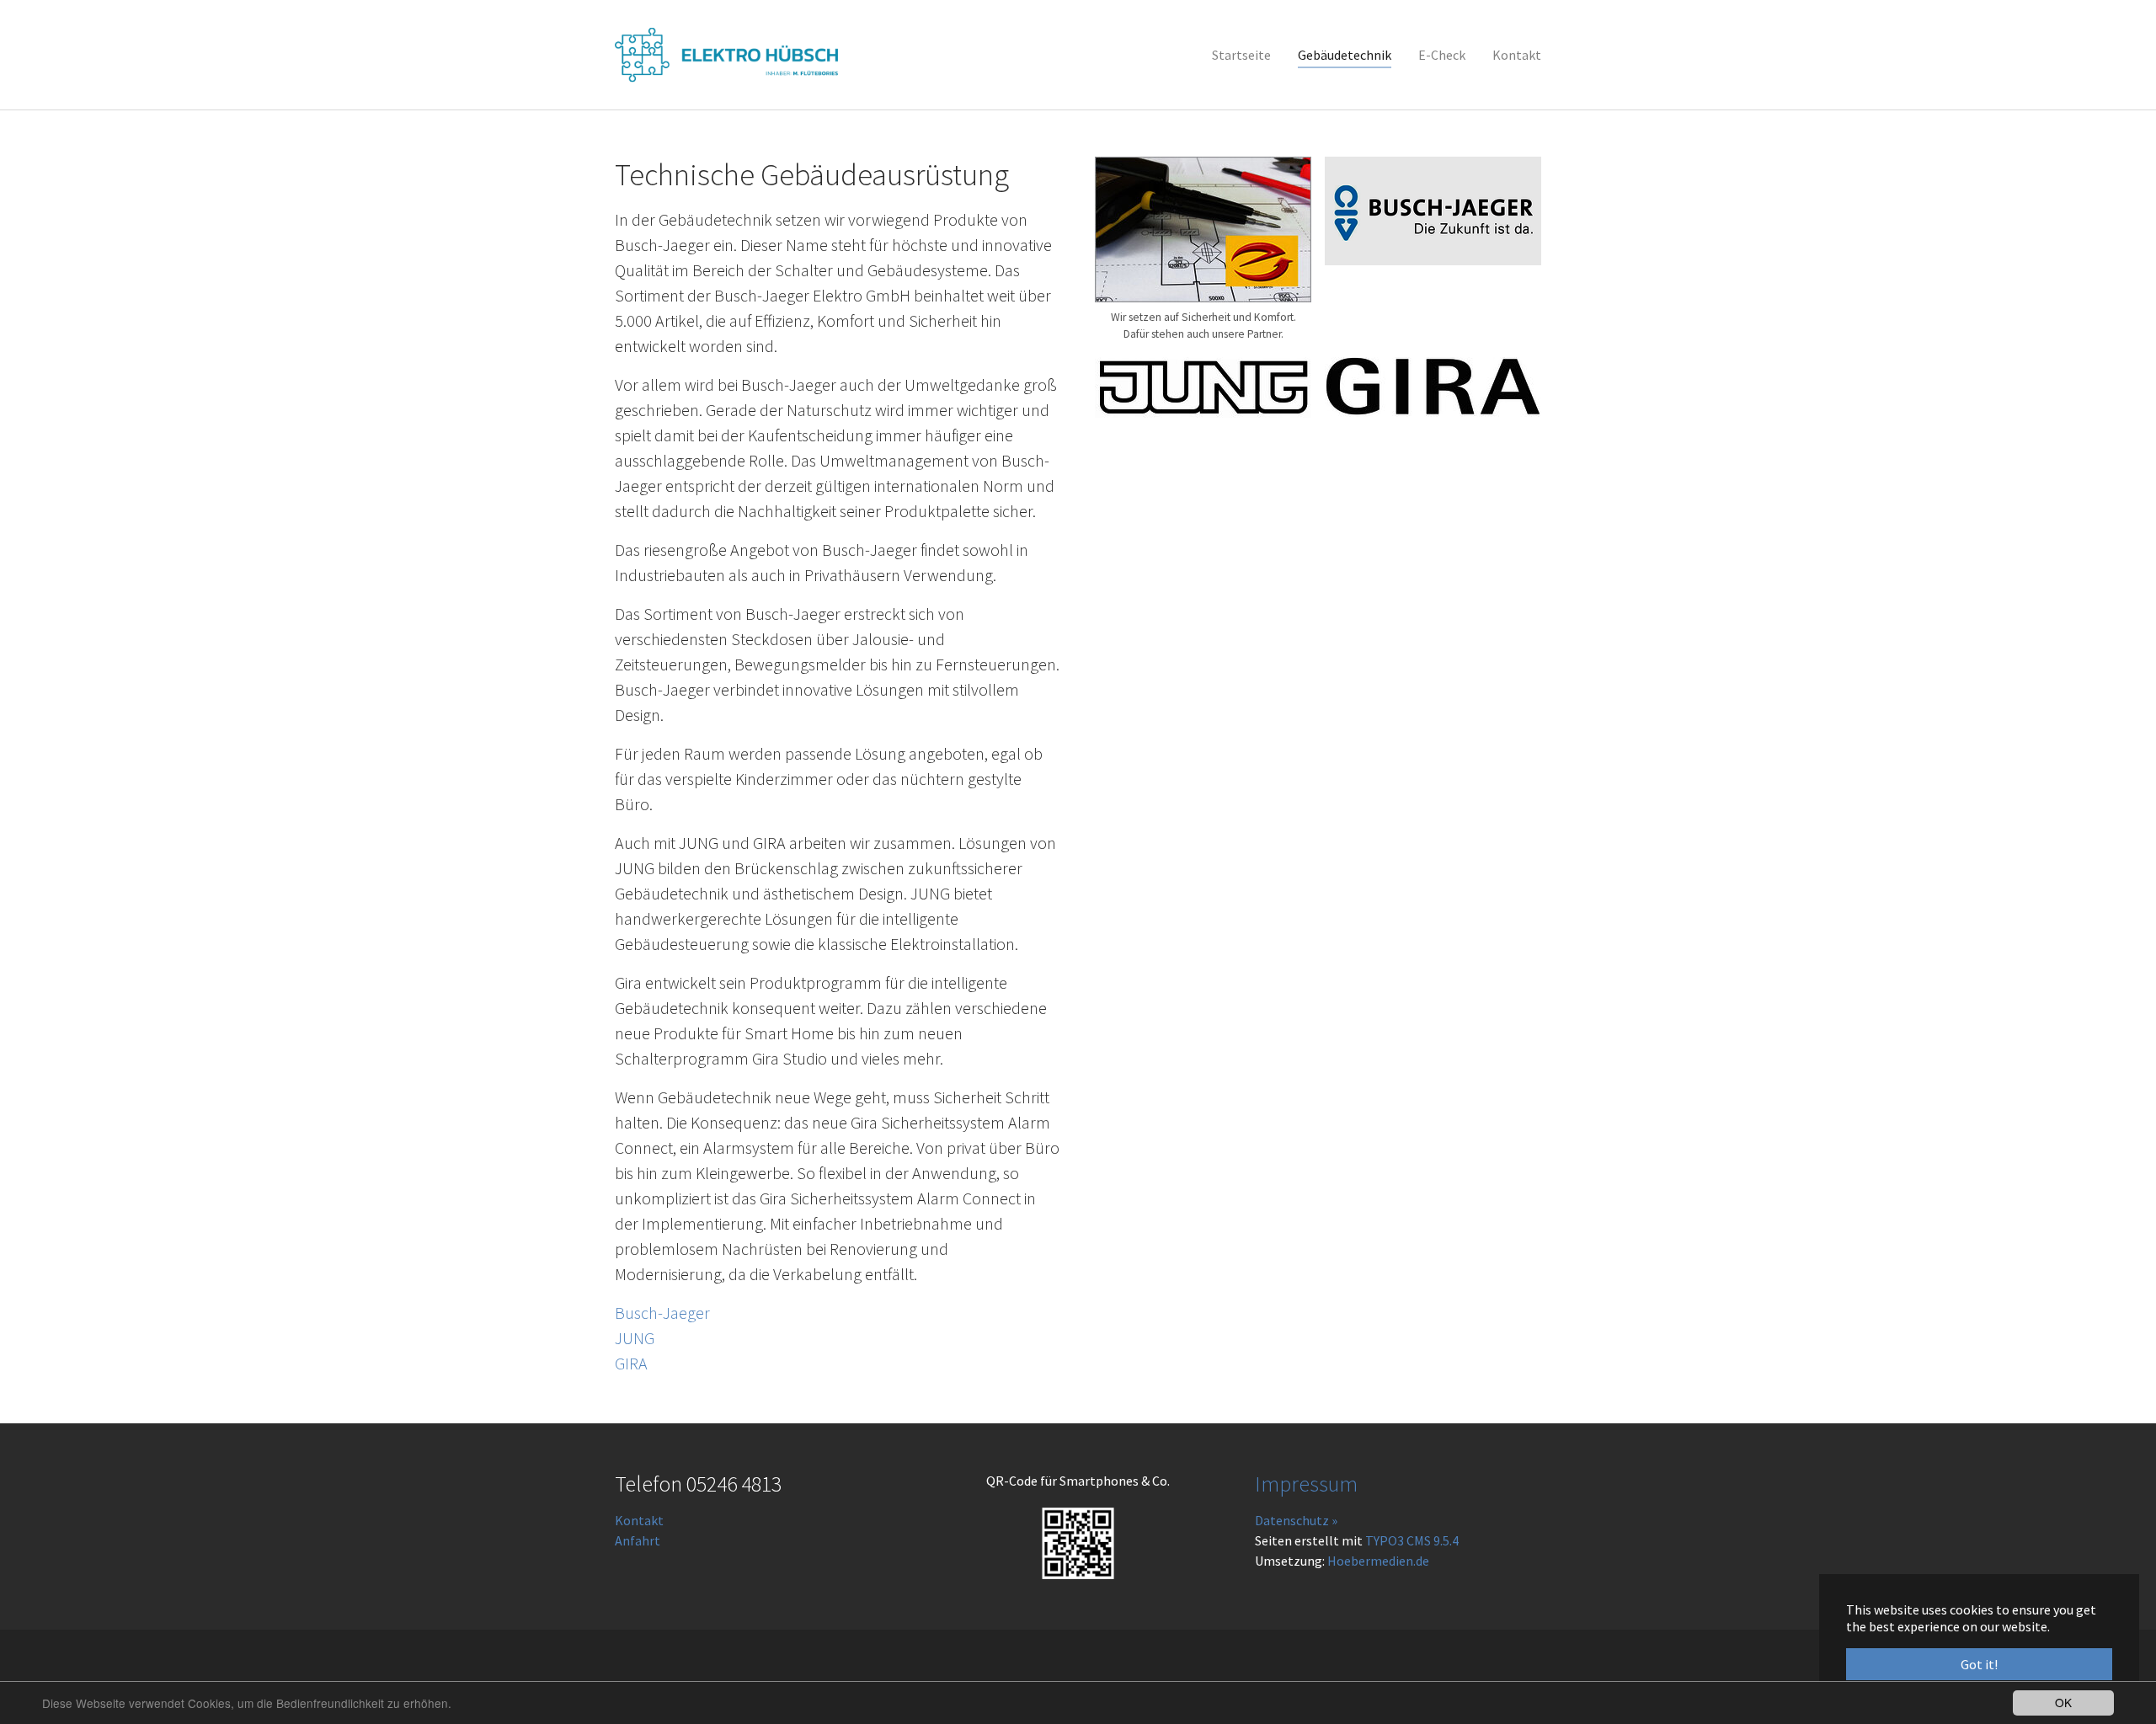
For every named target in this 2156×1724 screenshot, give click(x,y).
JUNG (635, 1338)
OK (2063, 1702)
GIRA (631, 1363)
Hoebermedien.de (1378, 1561)
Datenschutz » (1296, 1520)
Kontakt (639, 1520)
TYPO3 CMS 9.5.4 (1412, 1540)
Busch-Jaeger (662, 1313)
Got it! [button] (1979, 1664)
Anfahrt (638, 1540)
